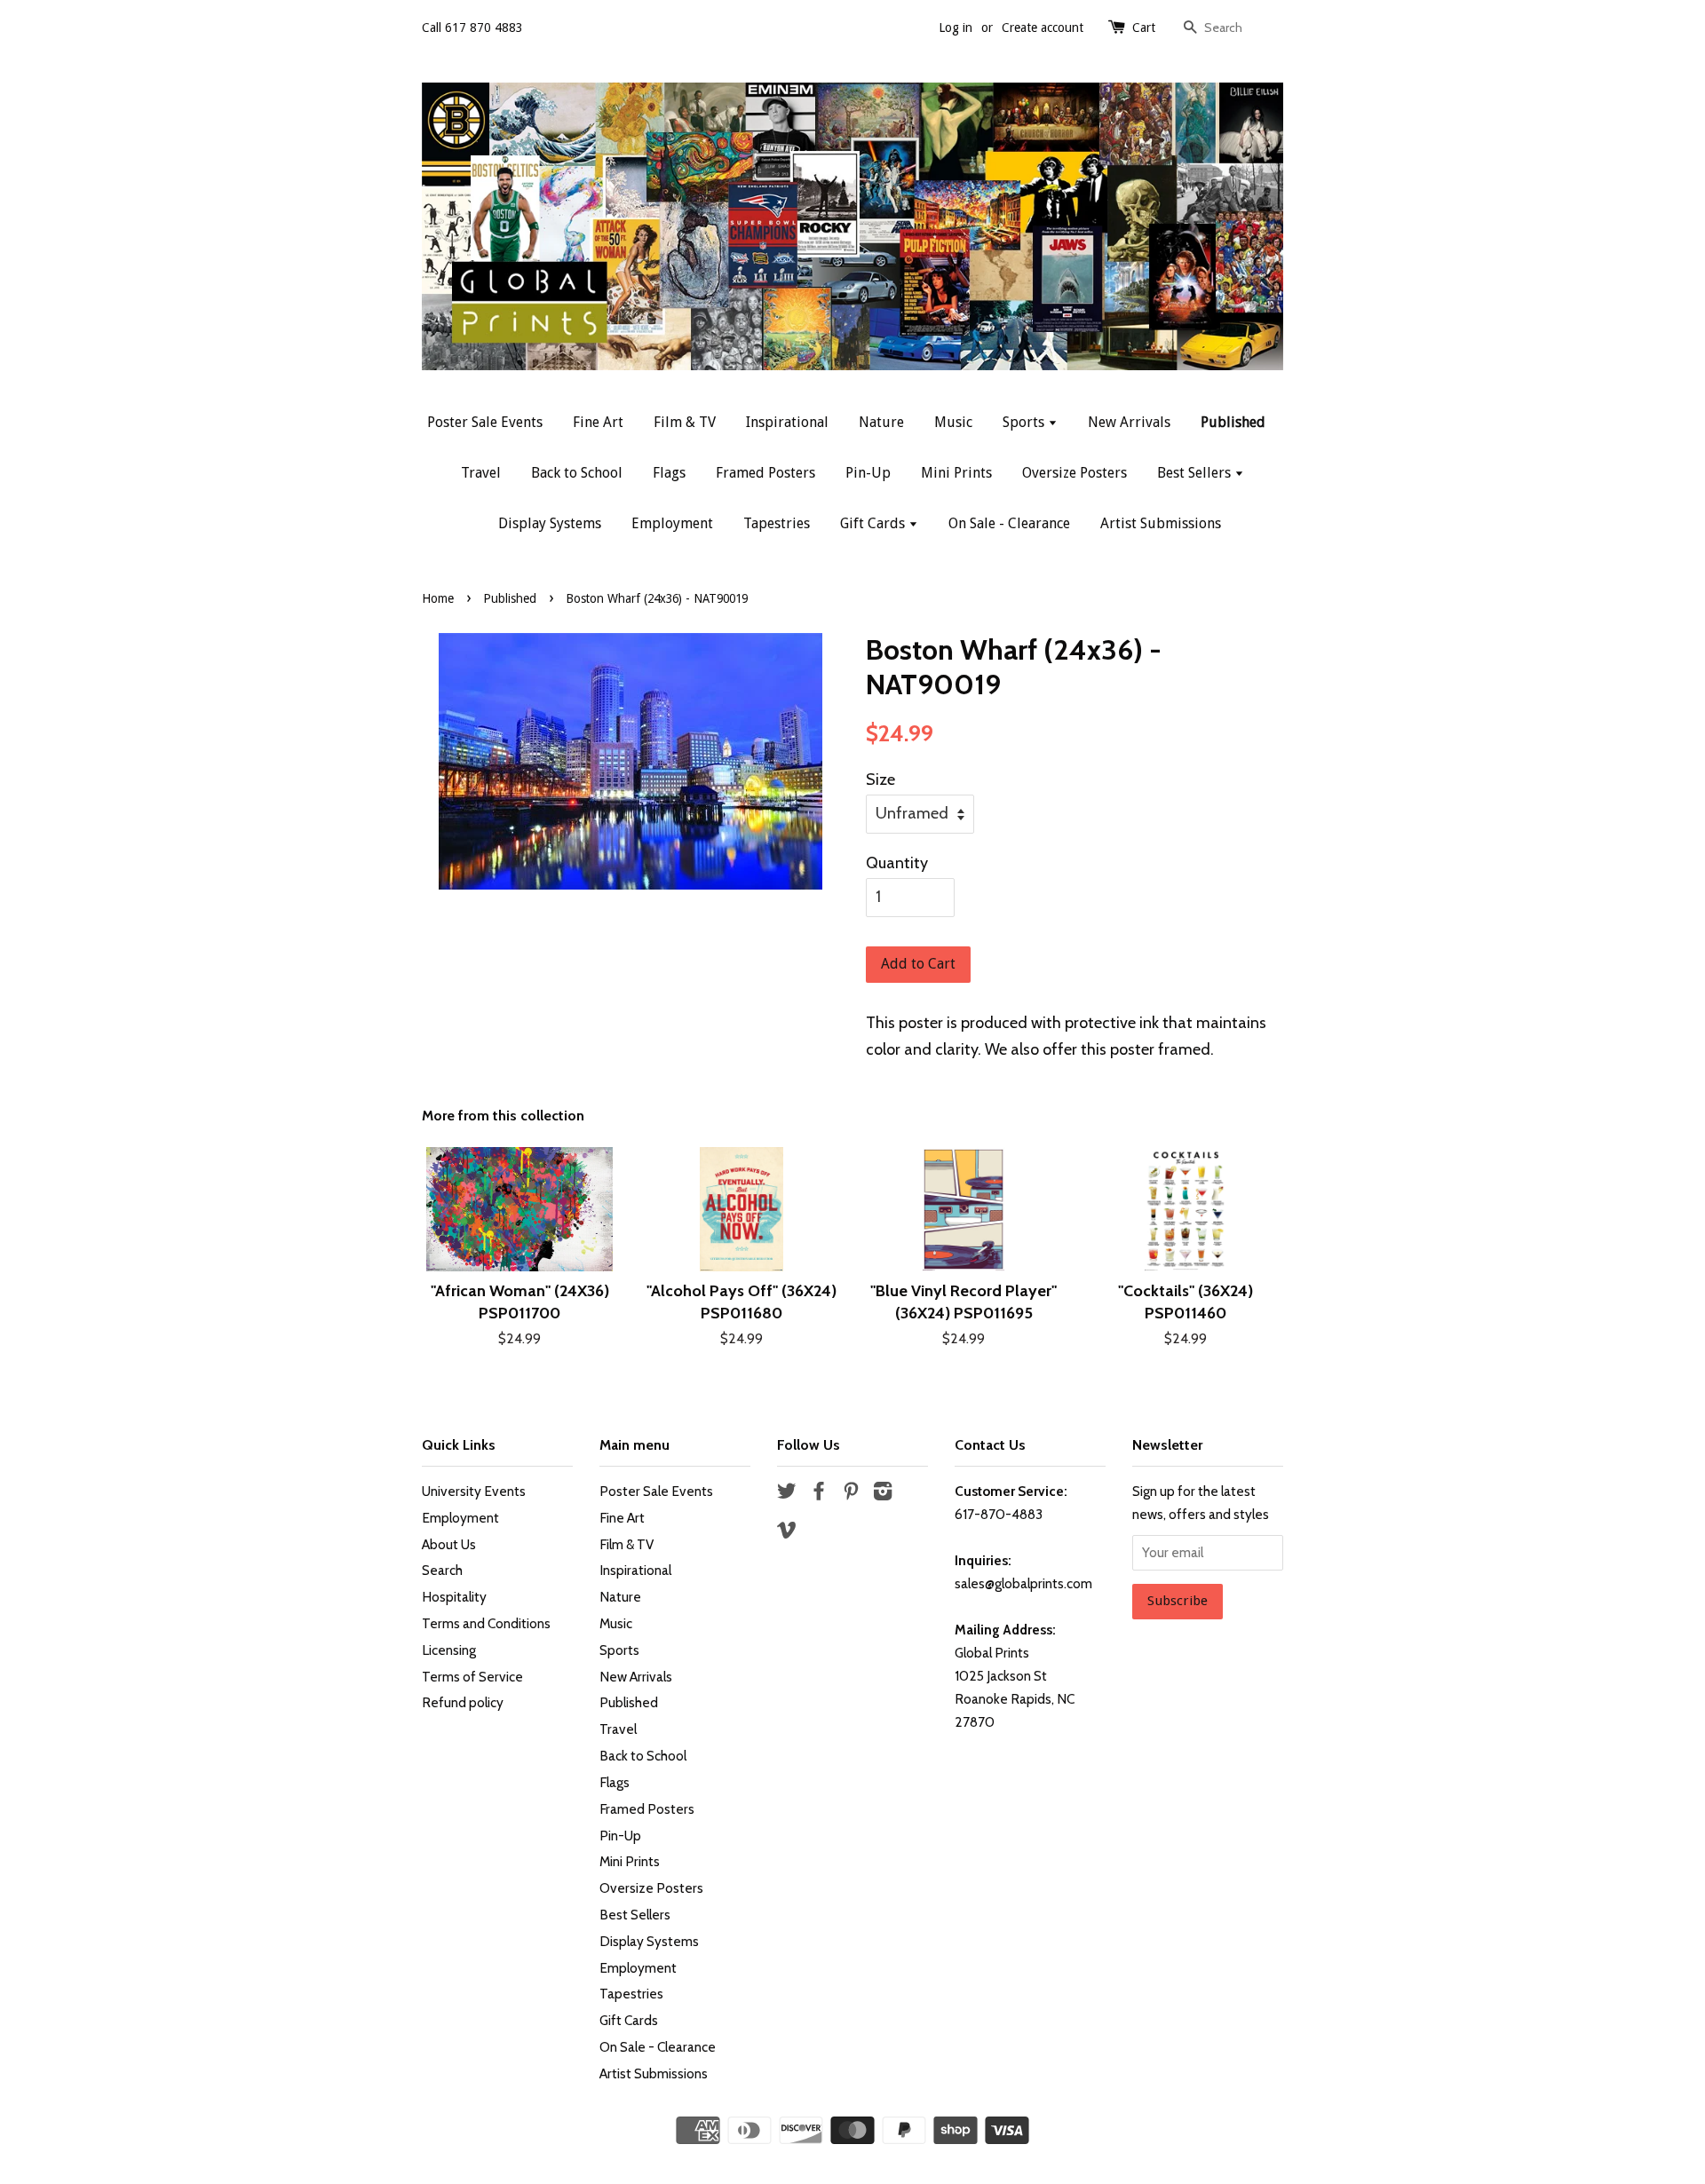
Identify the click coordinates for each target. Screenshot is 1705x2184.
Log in (956, 28)
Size (880, 779)
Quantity (897, 863)
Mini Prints (956, 473)
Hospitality (454, 1597)
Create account (1043, 28)
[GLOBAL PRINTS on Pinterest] (851, 1494)
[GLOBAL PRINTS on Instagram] (883, 1494)
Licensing (449, 1650)
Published (1233, 422)
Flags (669, 473)
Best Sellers (1196, 473)
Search (442, 1570)
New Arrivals (1129, 422)
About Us (449, 1544)
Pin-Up (868, 473)
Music (953, 422)
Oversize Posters (1075, 473)
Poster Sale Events (485, 422)
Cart (1144, 28)
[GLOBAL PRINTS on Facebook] (819, 1494)
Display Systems (550, 523)
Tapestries (777, 523)
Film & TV (685, 422)
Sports (1025, 422)
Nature (881, 422)
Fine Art (598, 422)
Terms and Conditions (486, 1623)
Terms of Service (472, 1677)
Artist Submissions (1161, 523)
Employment (672, 523)
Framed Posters (765, 473)
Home (438, 598)
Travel (481, 473)
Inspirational (787, 422)
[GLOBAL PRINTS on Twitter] (787, 1494)
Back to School (577, 473)
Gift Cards (874, 523)
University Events (474, 1491)
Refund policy (463, 1702)
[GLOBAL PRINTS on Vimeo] (787, 1533)
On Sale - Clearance (1009, 523)
